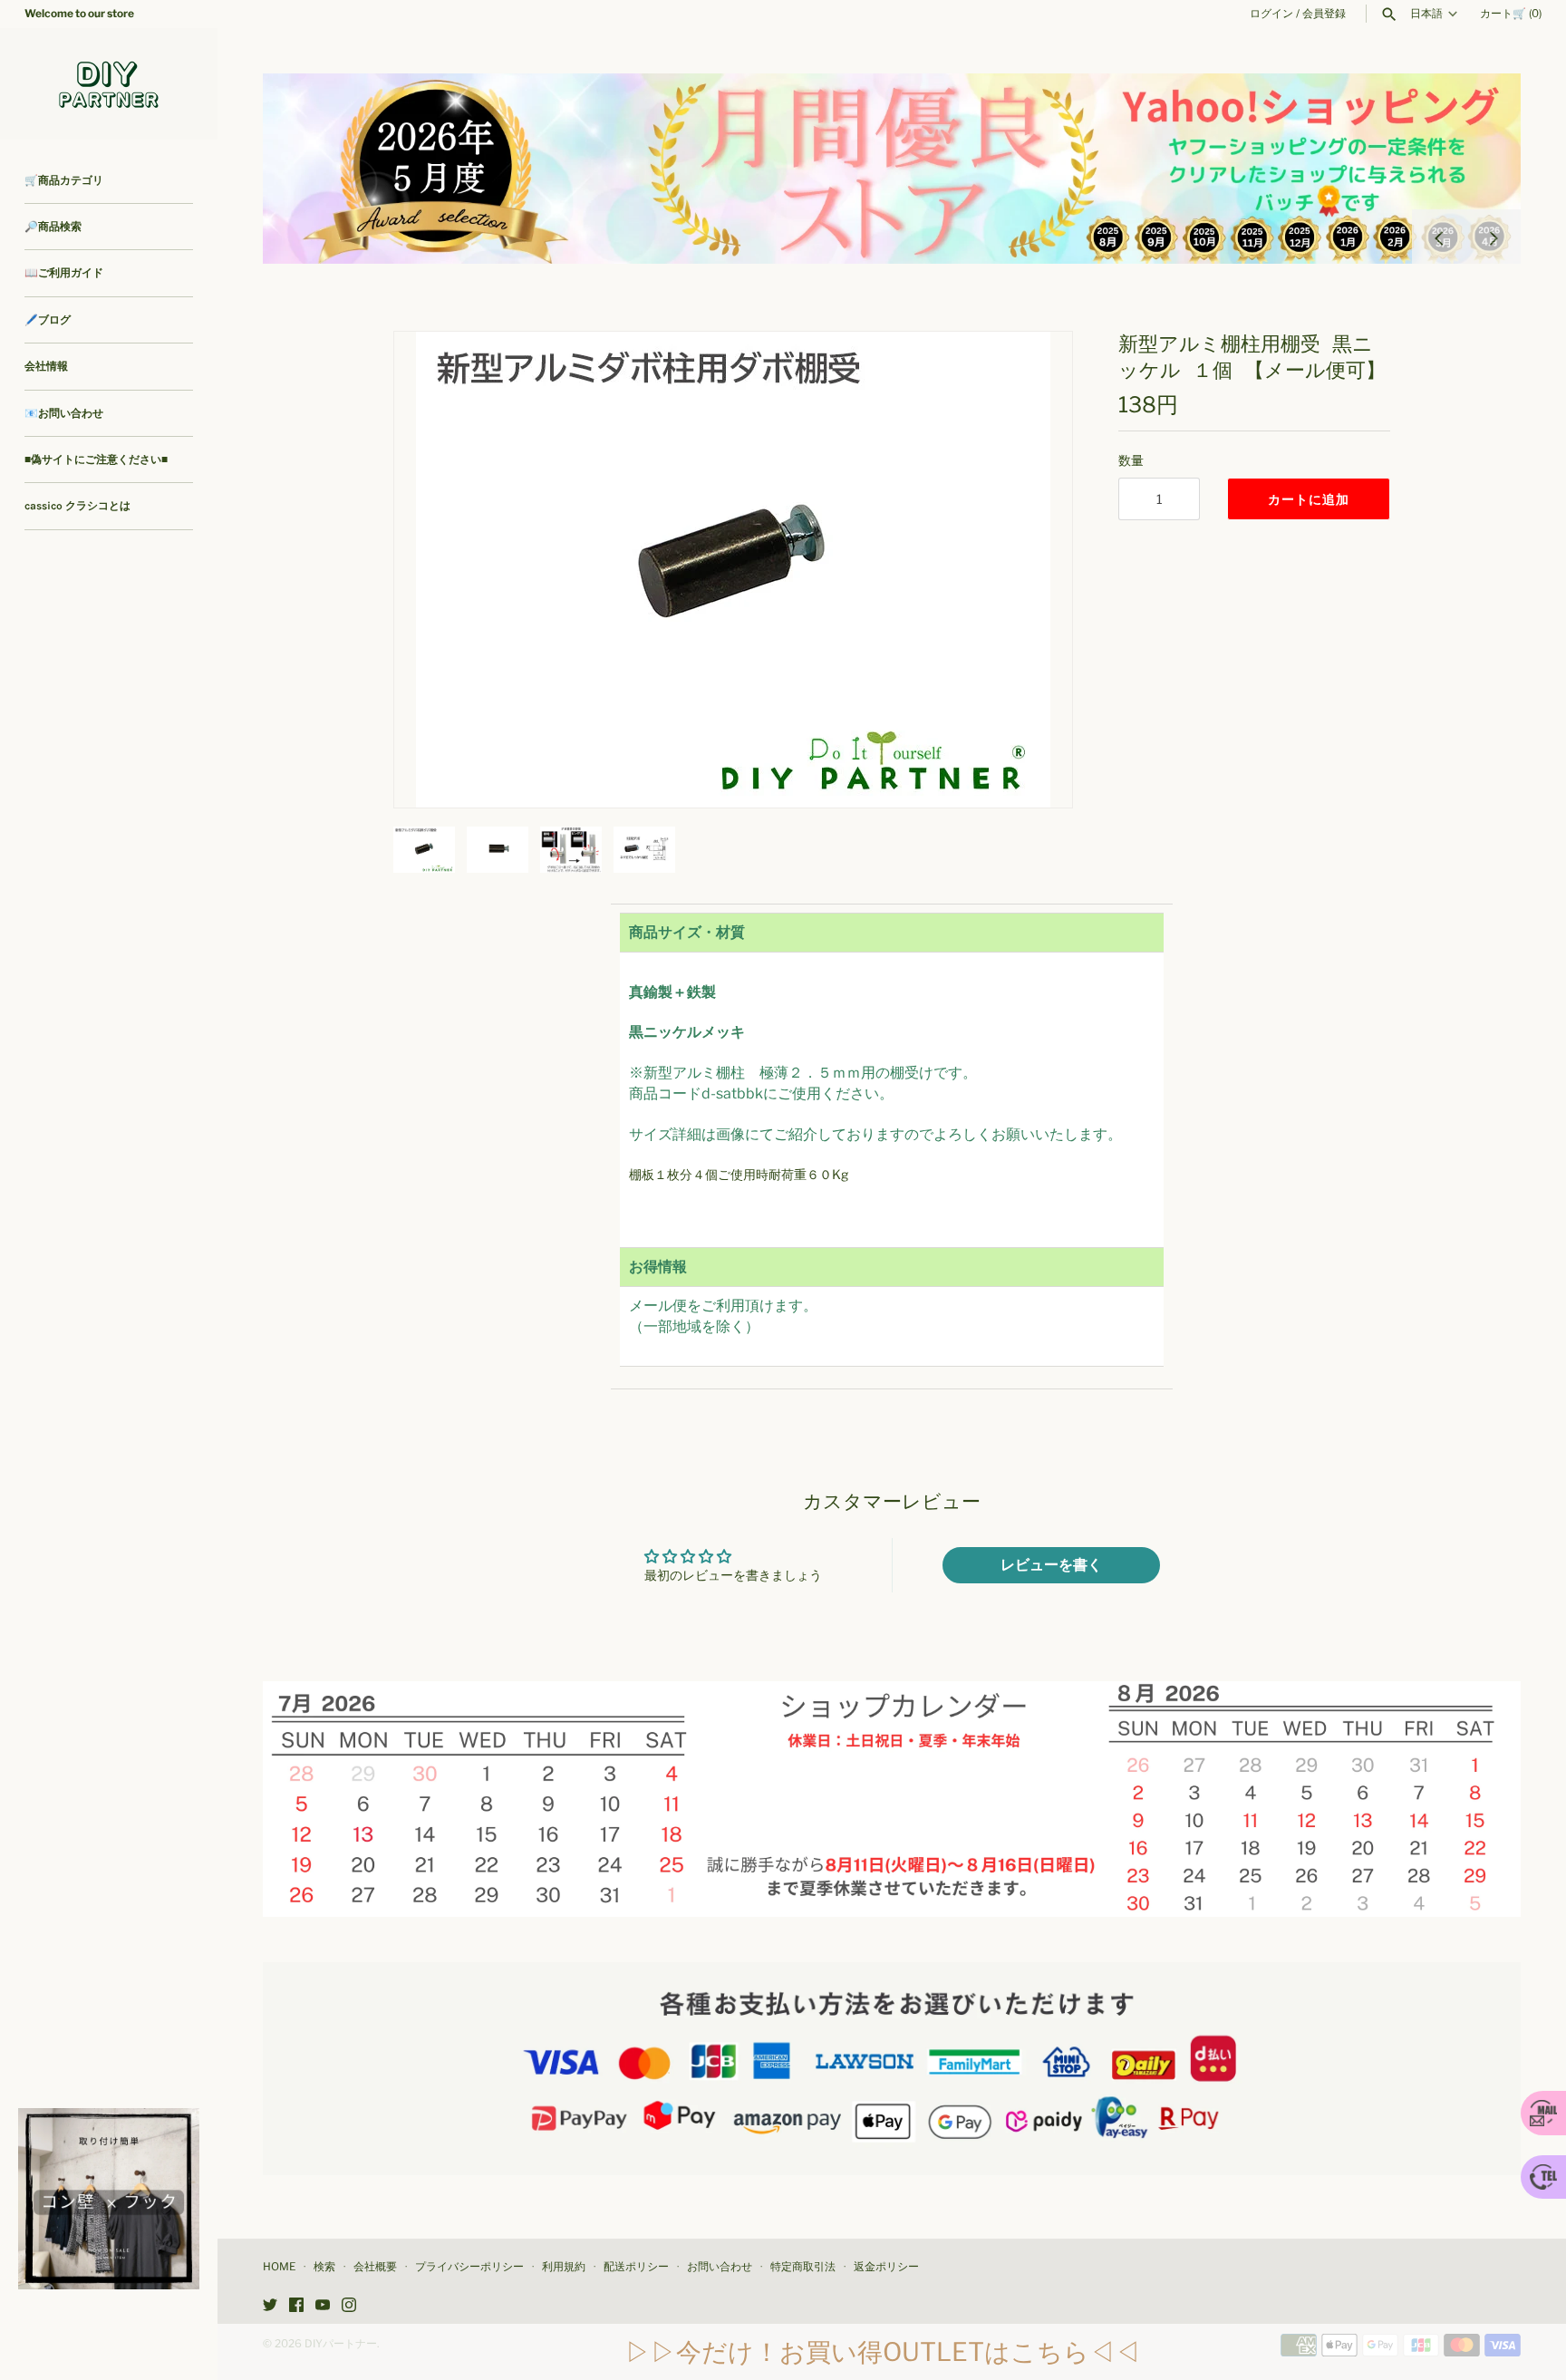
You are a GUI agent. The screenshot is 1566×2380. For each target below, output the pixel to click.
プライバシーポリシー (469, 2267)
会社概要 (375, 2267)
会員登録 (1324, 14)
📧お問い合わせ (64, 413)
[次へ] (1493, 237)
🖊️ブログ (48, 320)
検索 (324, 2267)
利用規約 (564, 2267)
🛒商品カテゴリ (64, 180)
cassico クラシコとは (77, 506)
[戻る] (1439, 237)
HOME (279, 2267)
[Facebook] (296, 2306)
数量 (1131, 460)
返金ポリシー (886, 2267)
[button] (1034, 569)
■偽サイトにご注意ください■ (96, 460)
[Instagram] (349, 2306)
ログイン (1271, 14)
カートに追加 (1309, 499)
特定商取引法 (803, 2267)
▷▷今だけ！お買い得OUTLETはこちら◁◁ (883, 2352)
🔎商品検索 (53, 227)
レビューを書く (1051, 1565)
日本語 (1426, 14)
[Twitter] (270, 2306)
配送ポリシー (636, 2267)
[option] (892, 169)
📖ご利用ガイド (64, 273)
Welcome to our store (79, 14)
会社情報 (46, 366)
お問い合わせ (720, 2267)
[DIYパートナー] (109, 84)
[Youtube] (323, 2306)
